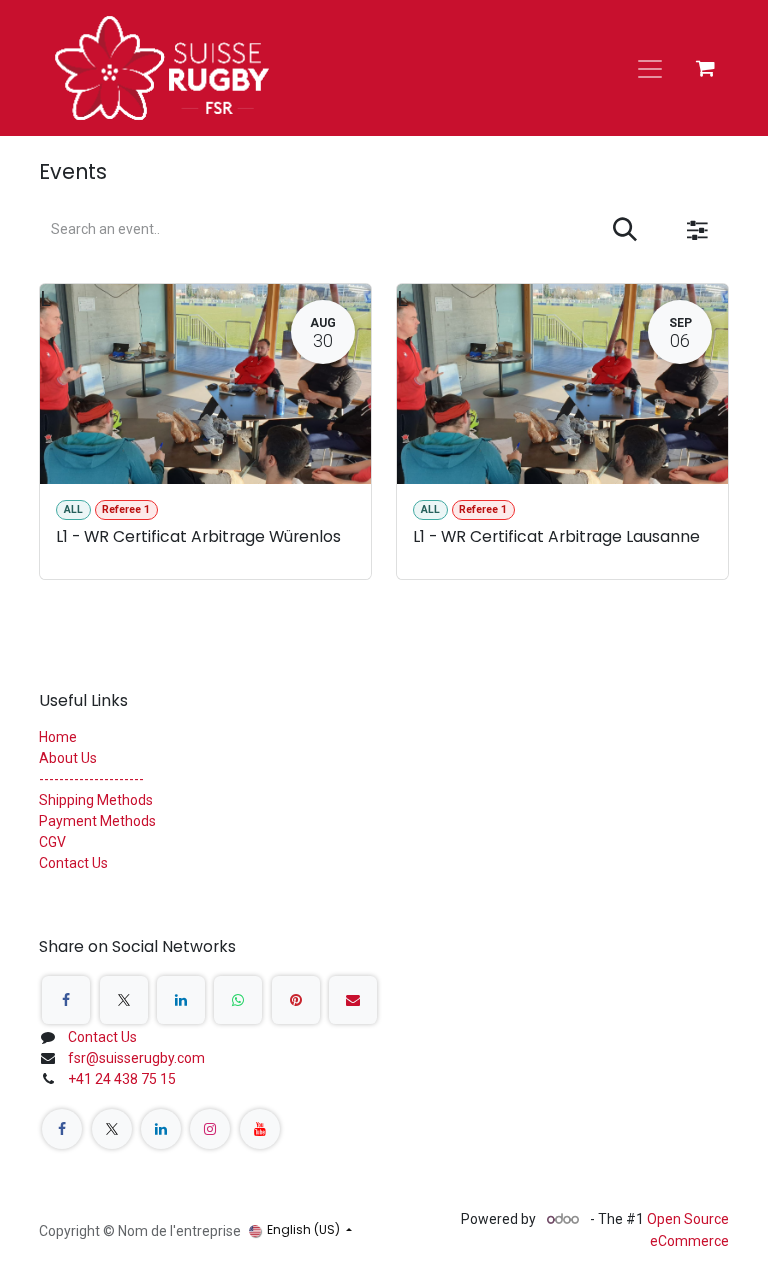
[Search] (625, 230)
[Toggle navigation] (650, 68)
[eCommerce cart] (705, 68)
